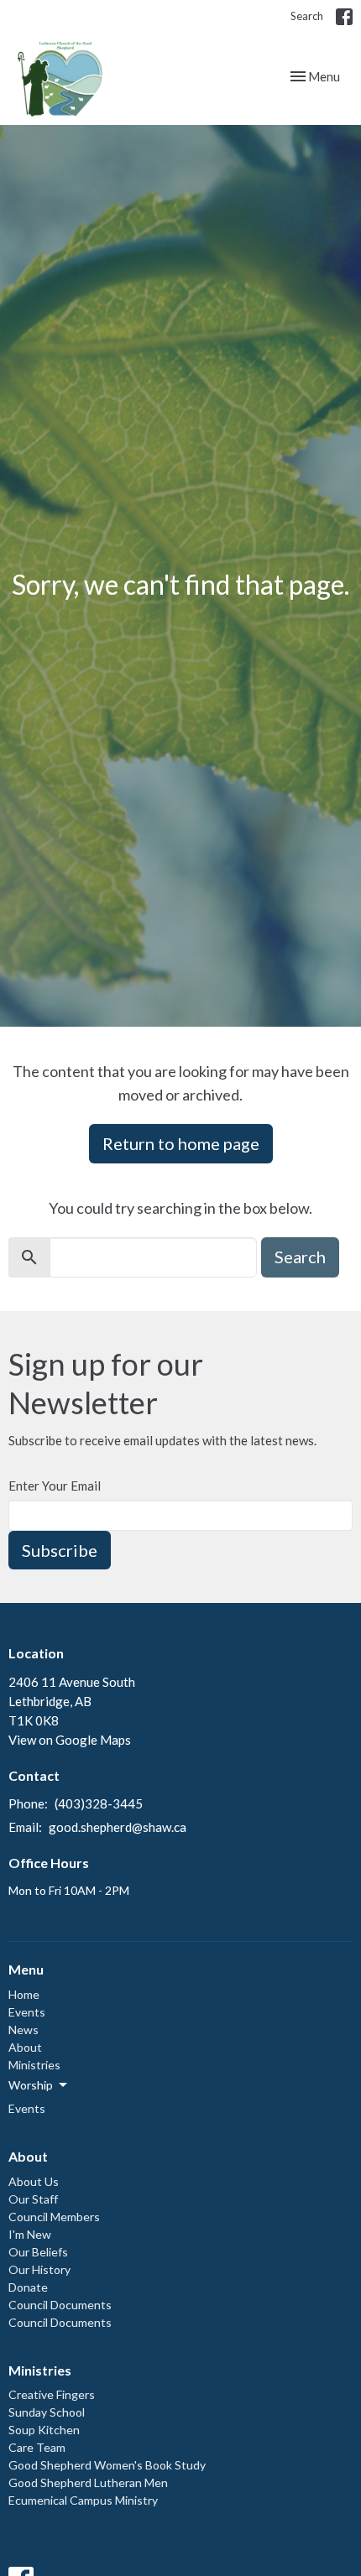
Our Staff (33, 2199)
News (24, 2030)
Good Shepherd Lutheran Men (88, 2482)
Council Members (54, 2217)
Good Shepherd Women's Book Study (107, 2465)
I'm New (30, 2234)
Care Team (37, 2447)
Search (307, 16)
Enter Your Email (55, 1486)
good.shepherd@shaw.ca (118, 1827)
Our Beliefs (38, 2252)
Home (24, 1994)
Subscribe (60, 1550)
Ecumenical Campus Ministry (83, 2500)
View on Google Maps (70, 1740)
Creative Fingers (52, 2394)
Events (27, 2012)
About (25, 2047)
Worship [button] (31, 2085)
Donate (28, 2287)
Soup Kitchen (44, 2430)
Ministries (34, 2065)
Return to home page (181, 1143)
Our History (39, 2269)
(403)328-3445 (99, 1803)
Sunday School (47, 2412)
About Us (34, 2181)
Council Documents (60, 2305)
